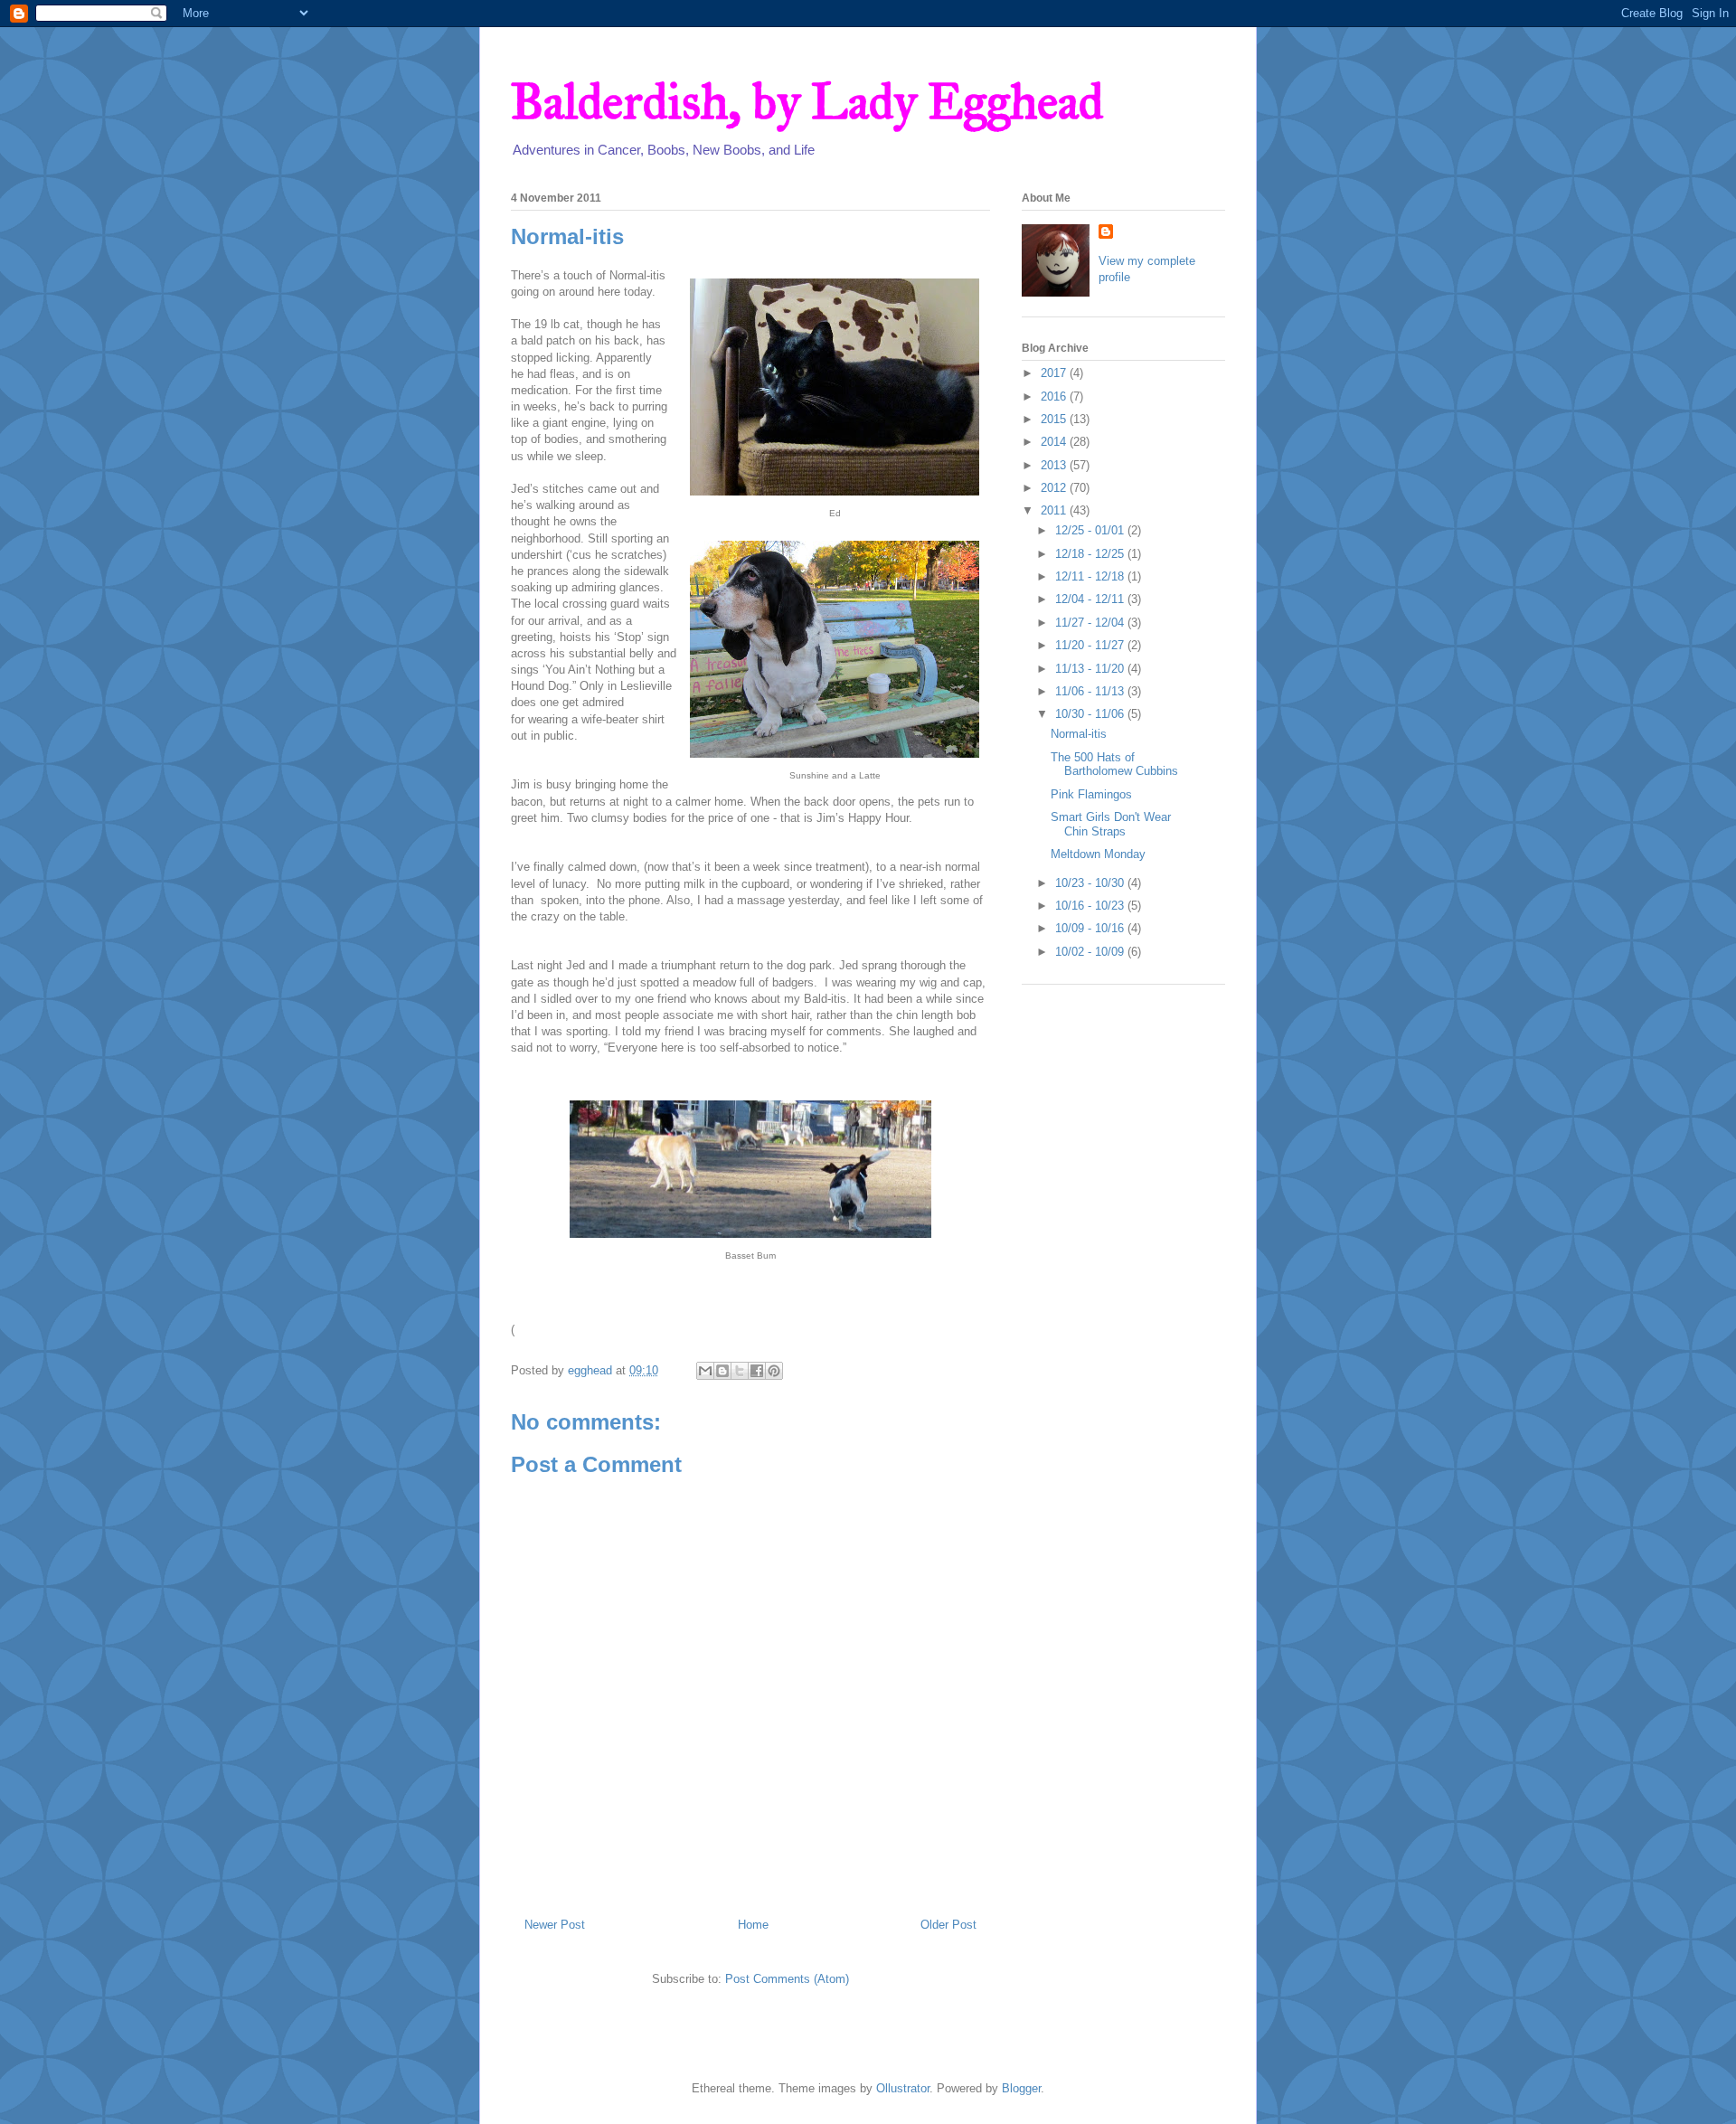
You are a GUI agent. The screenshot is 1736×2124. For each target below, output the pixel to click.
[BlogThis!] (722, 1371)
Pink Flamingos (1091, 794)
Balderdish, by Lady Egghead (807, 102)
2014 (1055, 442)
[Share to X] (740, 1371)
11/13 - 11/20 (1091, 669)
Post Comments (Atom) (787, 1979)
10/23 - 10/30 (1091, 883)
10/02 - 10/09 (1091, 952)
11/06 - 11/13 (1091, 691)
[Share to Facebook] (757, 1371)
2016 (1055, 396)
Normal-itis (1079, 734)
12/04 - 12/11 (1091, 599)
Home (753, 1925)
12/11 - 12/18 (1091, 576)
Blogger (1021, 2088)
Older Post (948, 1925)
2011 (1055, 510)
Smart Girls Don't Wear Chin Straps (1111, 824)
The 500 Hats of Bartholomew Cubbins (1114, 765)
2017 (1055, 373)
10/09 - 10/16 (1091, 928)
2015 (1055, 419)
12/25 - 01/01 (1091, 530)
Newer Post (555, 1925)
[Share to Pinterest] (774, 1371)
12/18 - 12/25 (1091, 554)
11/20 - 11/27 (1091, 645)
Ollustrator (903, 2088)
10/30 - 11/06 (1091, 714)
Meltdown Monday (1098, 854)
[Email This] (705, 1371)
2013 (1055, 465)
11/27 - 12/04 (1091, 623)
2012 (1055, 488)
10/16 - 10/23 (1091, 906)
